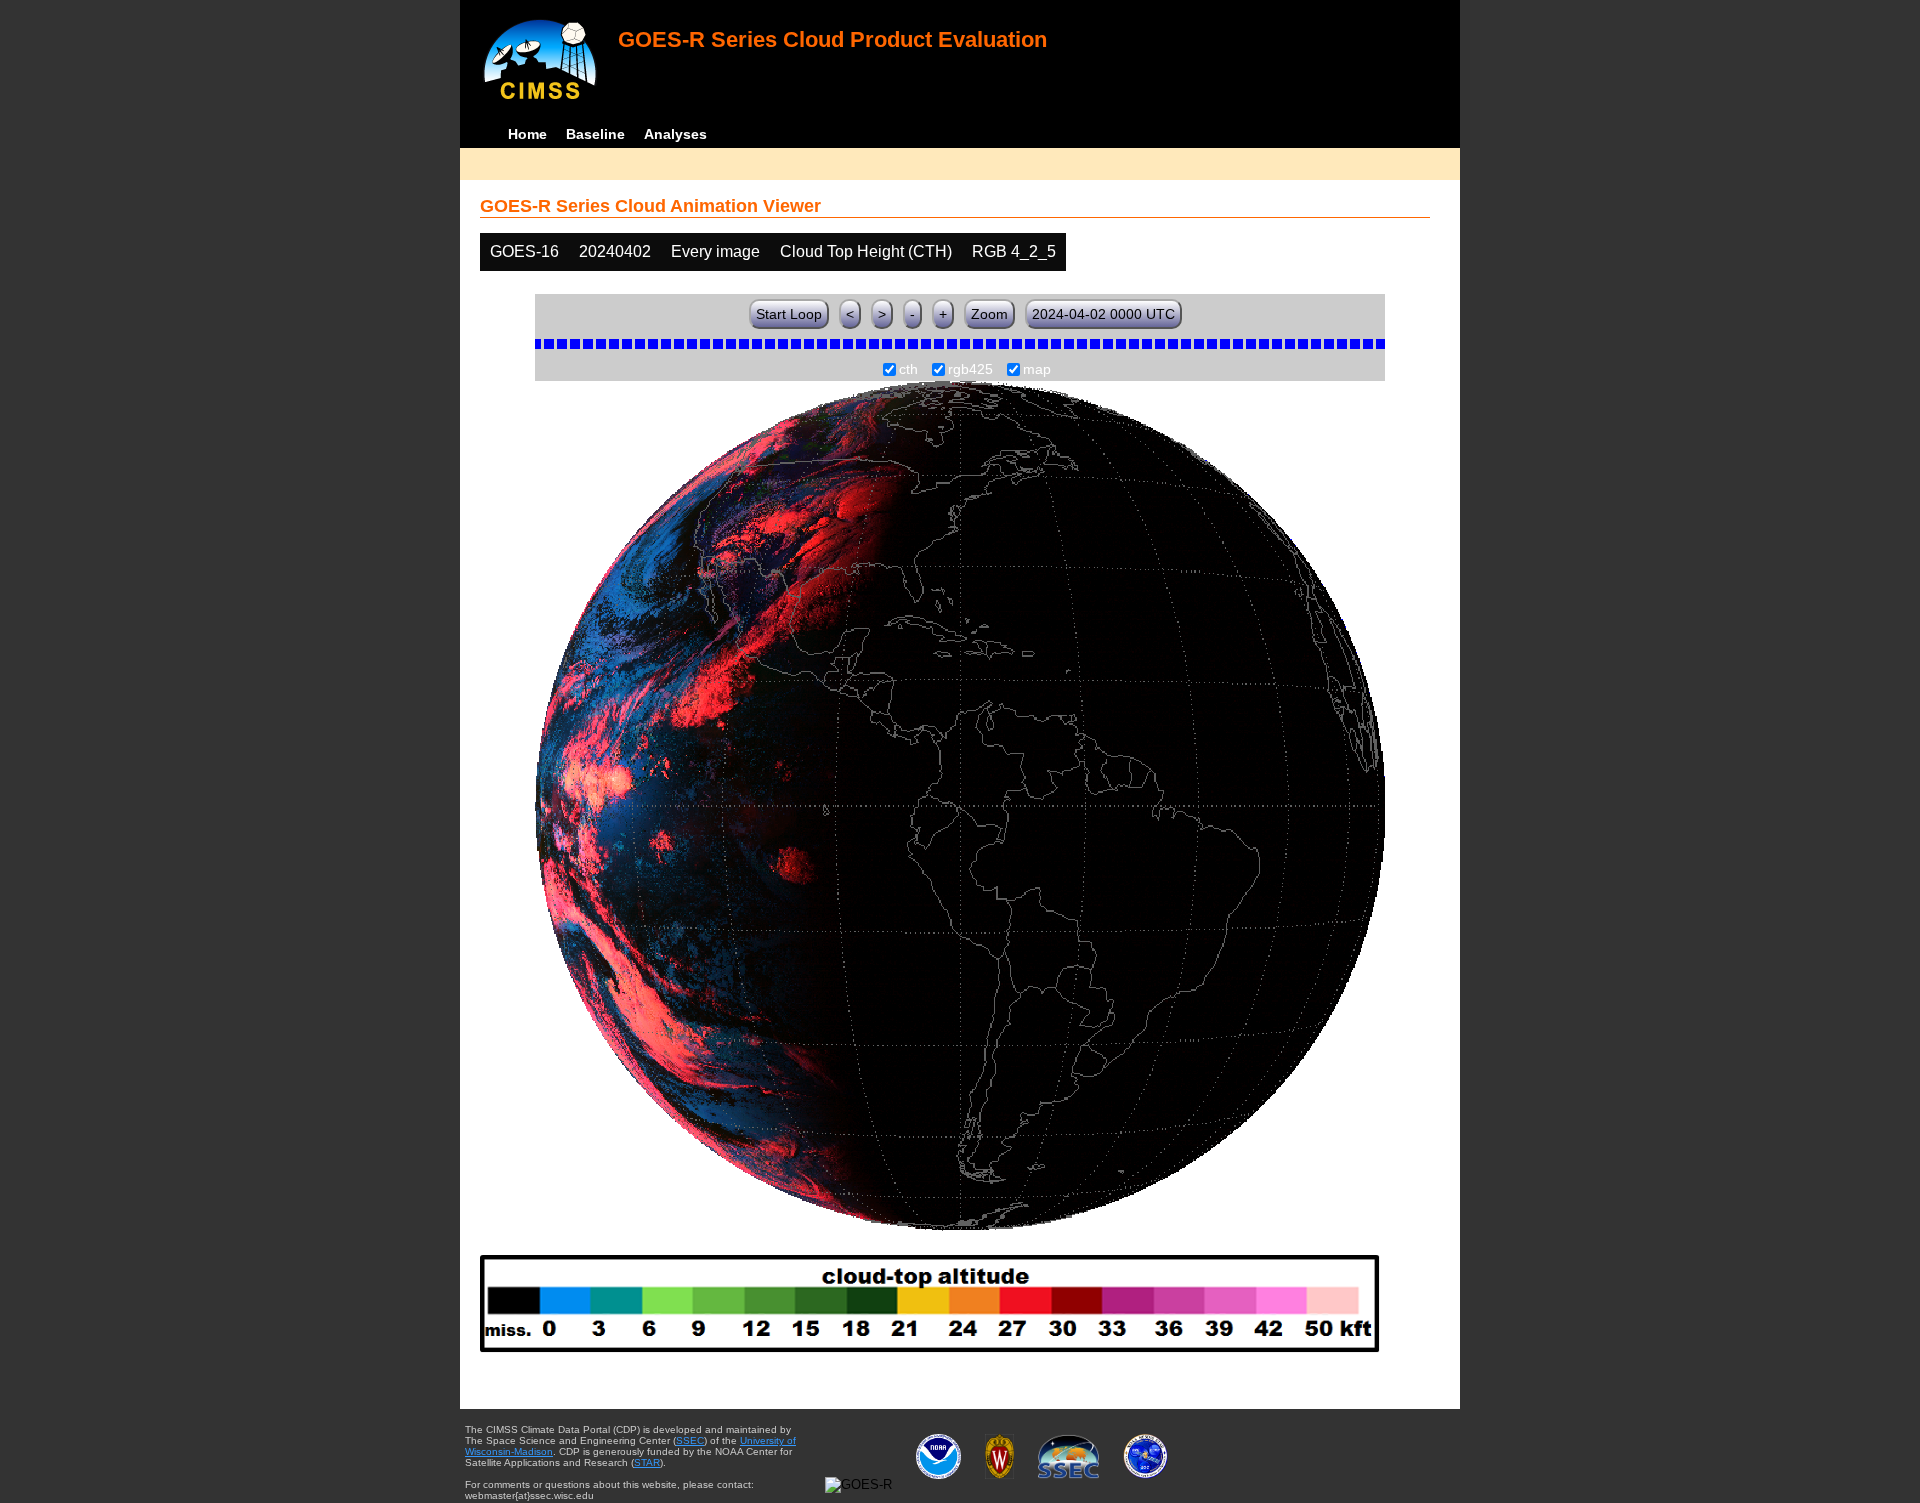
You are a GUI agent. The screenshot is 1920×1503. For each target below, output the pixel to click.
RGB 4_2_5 (1014, 251)
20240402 (615, 251)
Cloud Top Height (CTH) (866, 251)
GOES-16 (524, 251)
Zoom (989, 314)
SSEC (690, 1440)
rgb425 (970, 370)
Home (527, 134)
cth (908, 370)
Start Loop (789, 314)
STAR (647, 1462)
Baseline (595, 134)
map (1037, 370)
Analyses (675, 134)
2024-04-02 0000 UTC (1103, 314)
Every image (715, 251)
